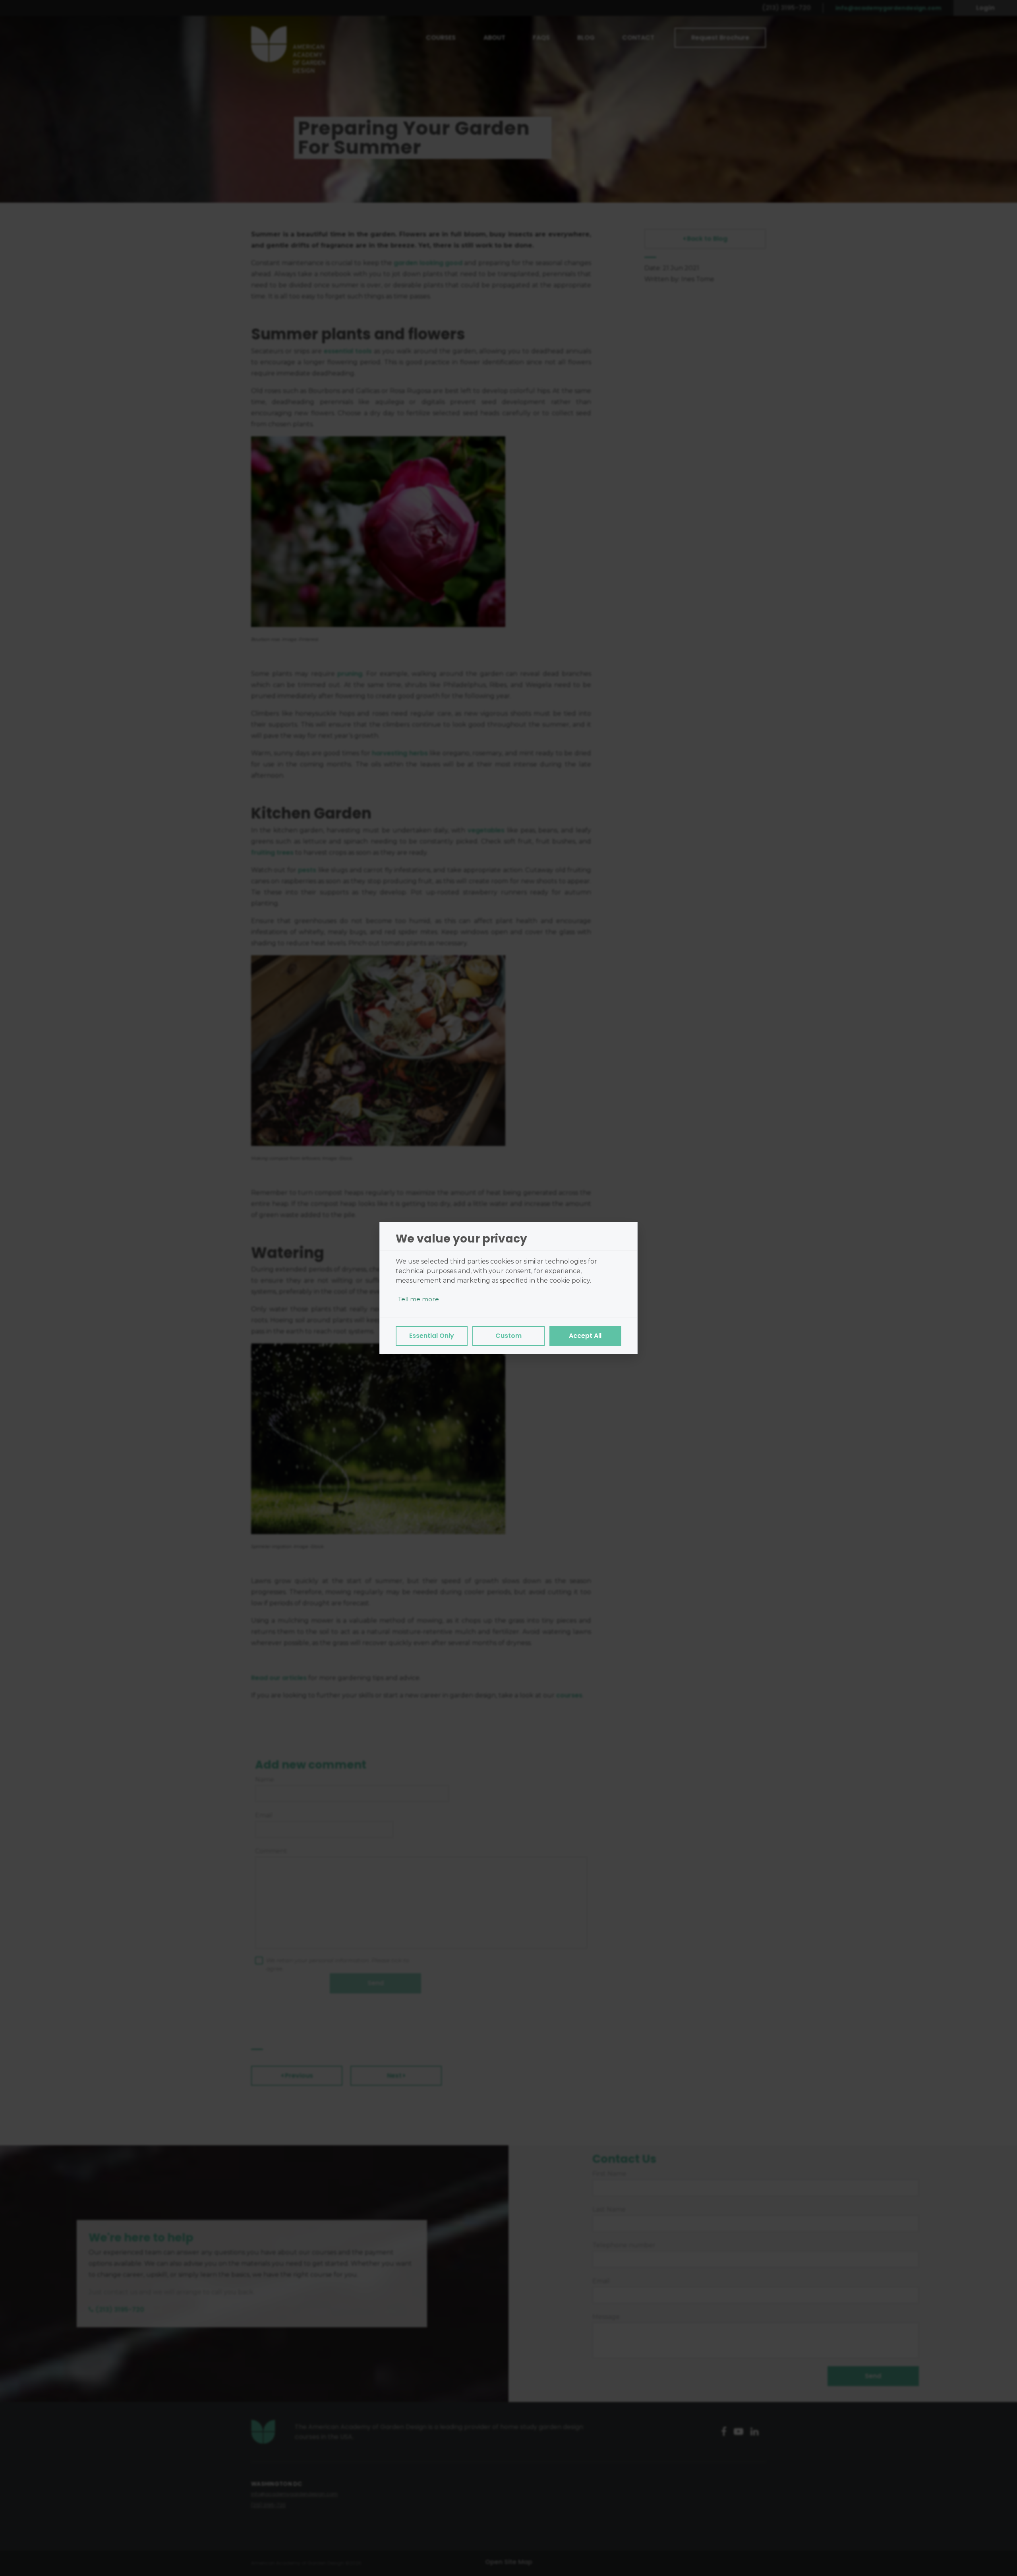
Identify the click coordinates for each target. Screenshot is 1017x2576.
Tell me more (419, 1299)
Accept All (585, 1336)
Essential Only (432, 1336)
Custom (508, 1336)
